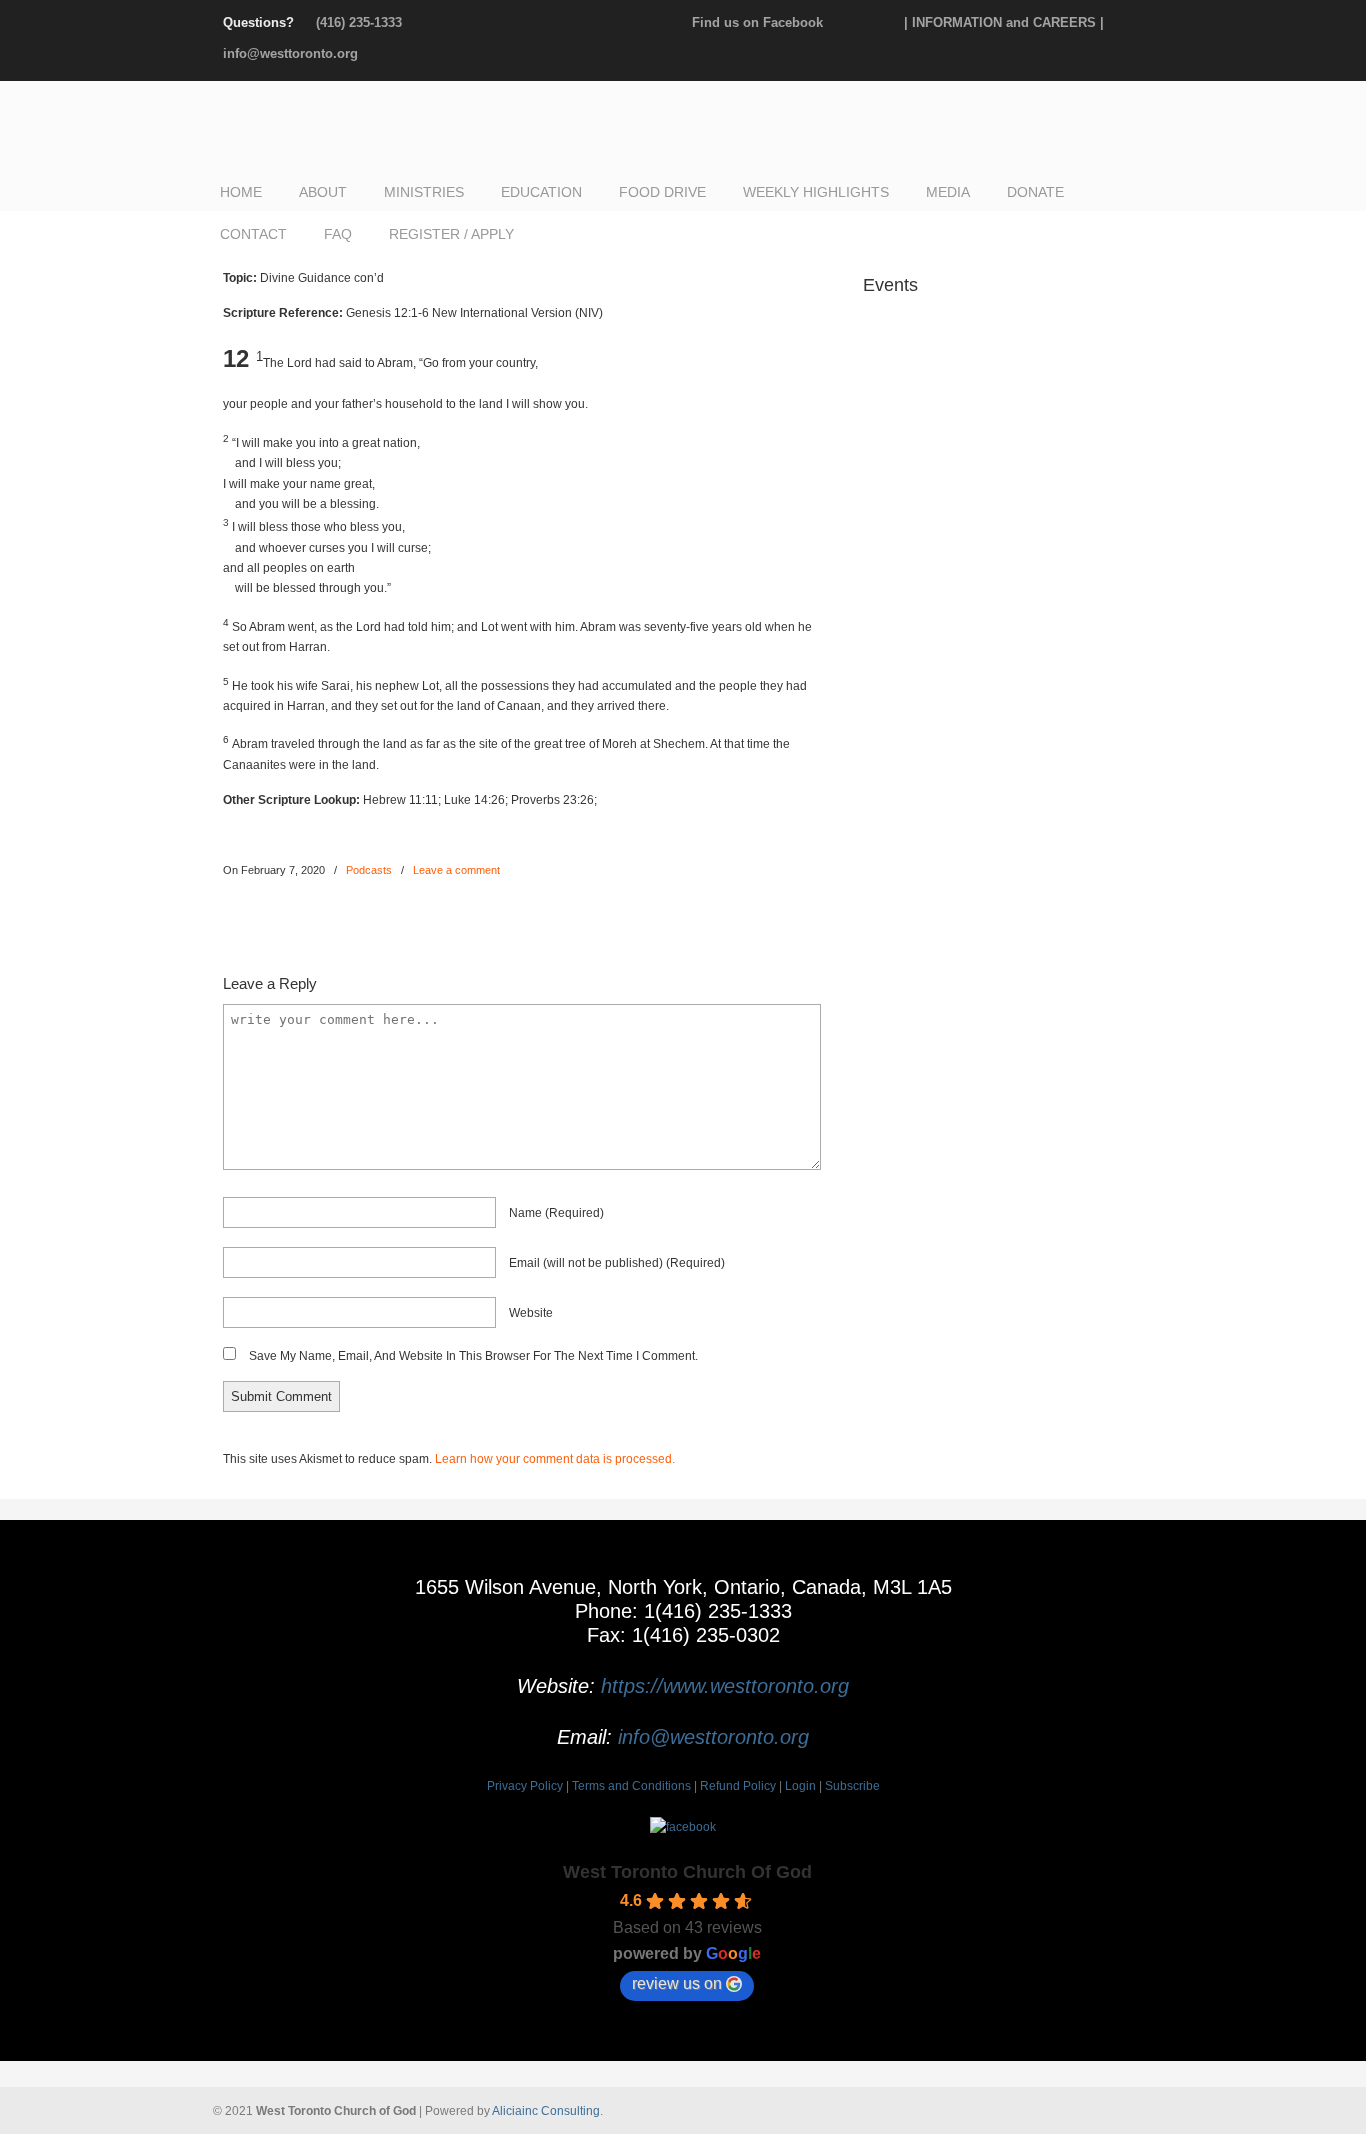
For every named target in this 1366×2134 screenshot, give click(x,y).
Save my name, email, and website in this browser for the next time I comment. (473, 1356)
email (617, 1263)
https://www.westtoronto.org (725, 1686)
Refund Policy (738, 1786)
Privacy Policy (525, 1786)
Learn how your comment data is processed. (555, 1459)
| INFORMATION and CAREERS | (1004, 22)
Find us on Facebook (757, 22)
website (531, 1313)
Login (800, 1786)
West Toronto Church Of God (687, 1872)
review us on (677, 1983)
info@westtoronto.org (290, 53)
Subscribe (852, 1786)
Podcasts (369, 870)
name (556, 1213)
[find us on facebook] (683, 1827)
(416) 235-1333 (359, 22)
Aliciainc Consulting (546, 2111)
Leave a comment (456, 870)
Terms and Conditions (631, 1786)
